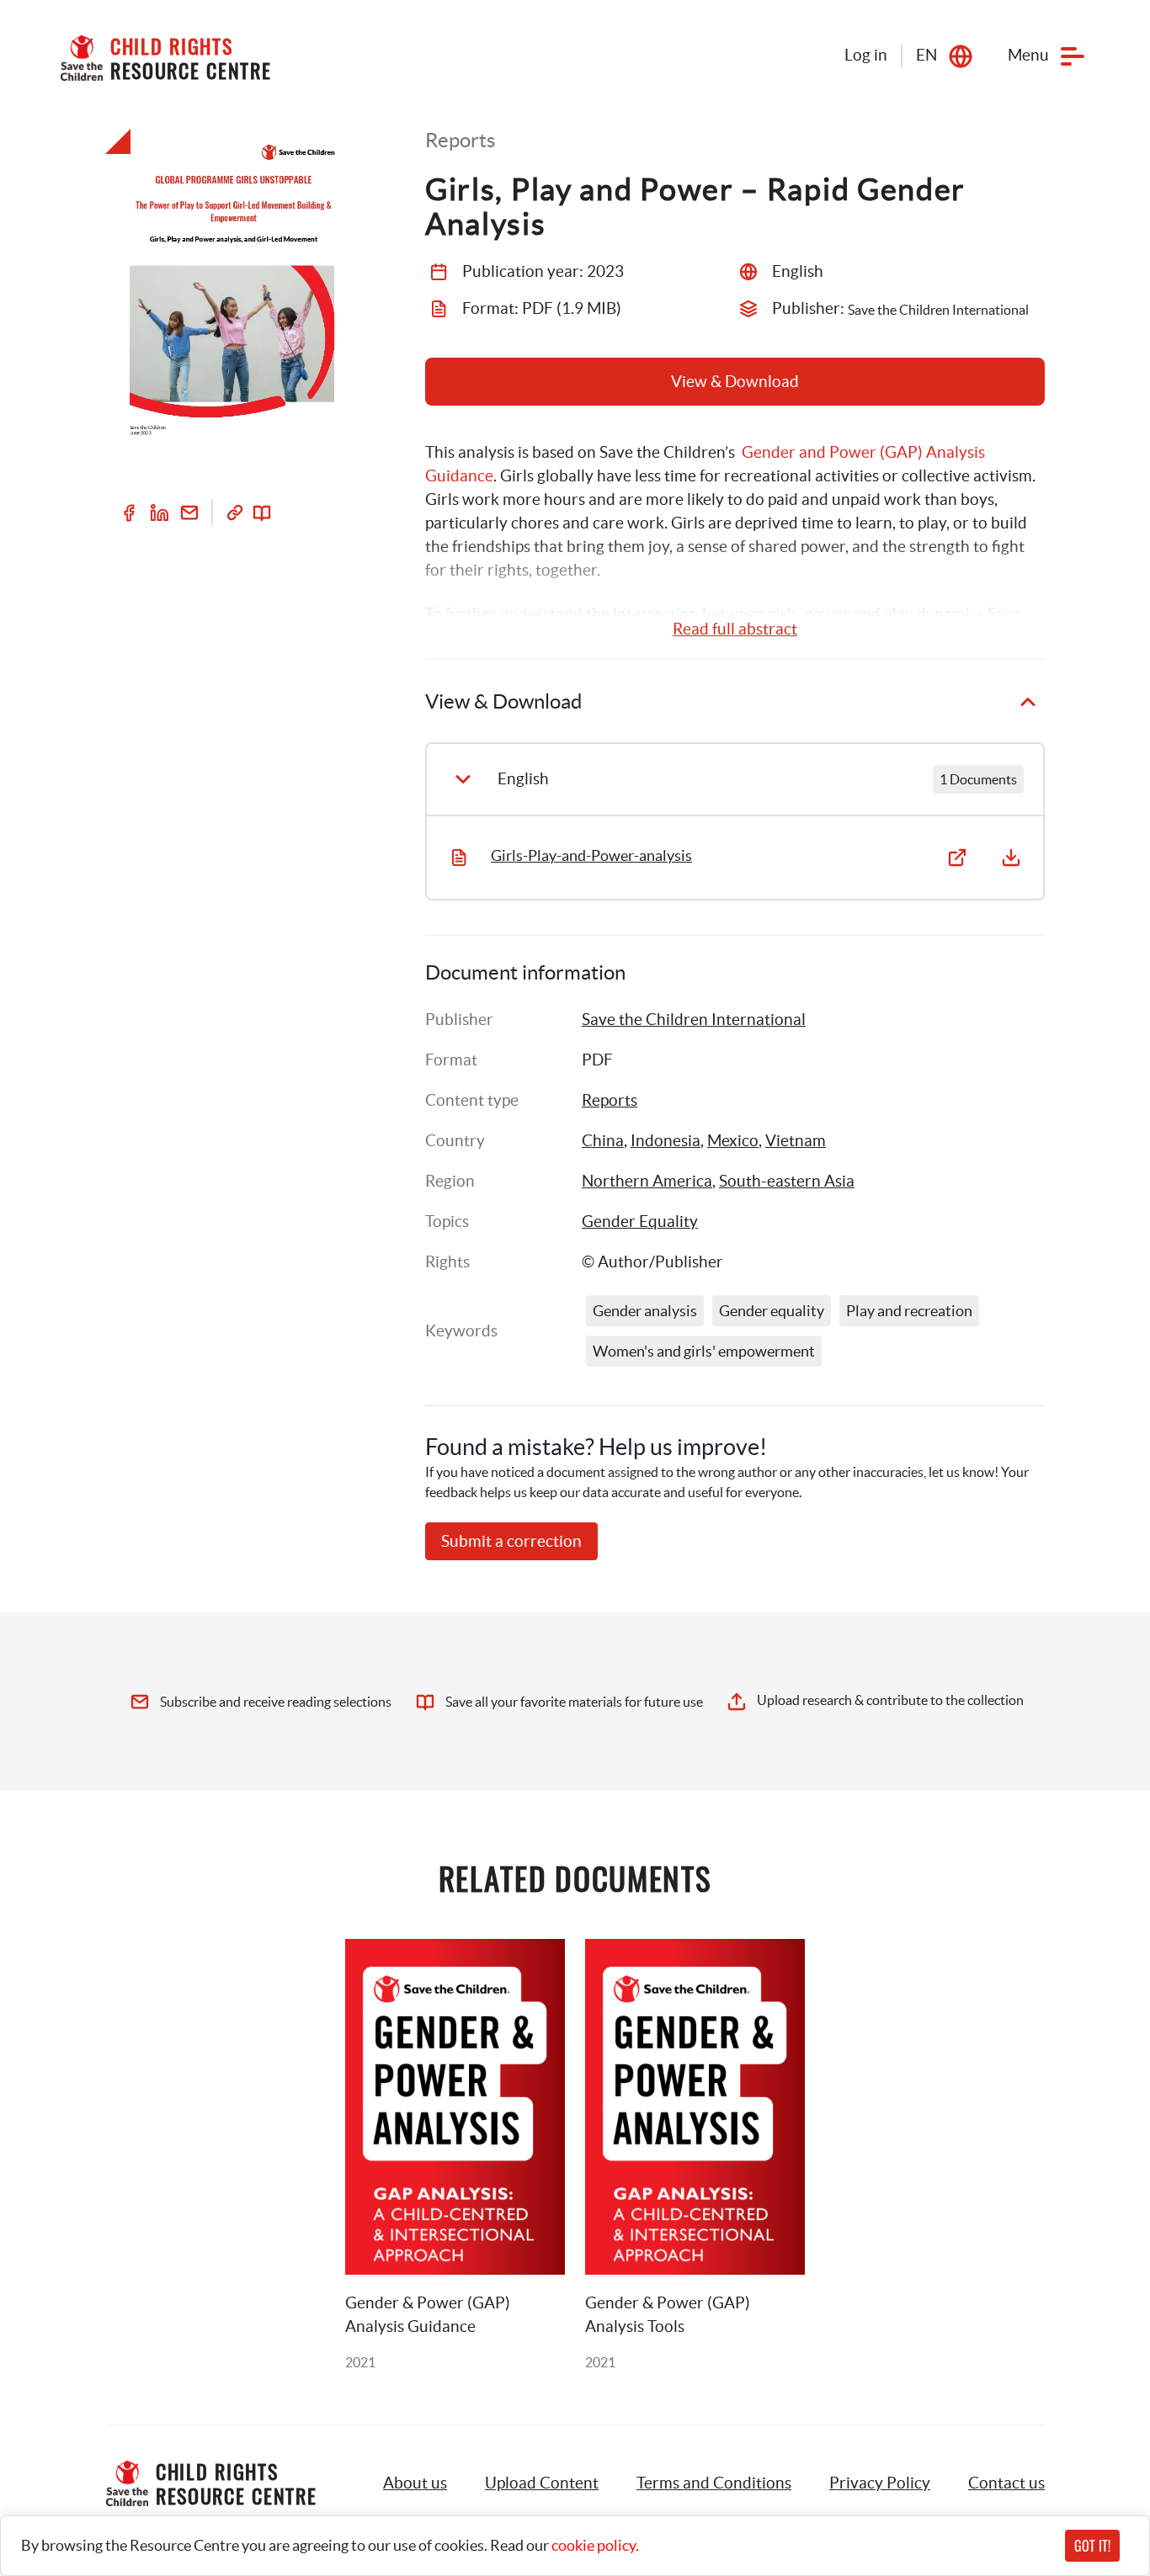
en (926, 55)
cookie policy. (595, 2545)
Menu (1028, 55)
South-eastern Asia (787, 1181)
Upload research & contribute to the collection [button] (890, 1700)
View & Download (735, 382)
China (603, 1141)
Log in (866, 55)
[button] (542, 2483)
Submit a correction (511, 1541)
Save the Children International (694, 1020)
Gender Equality (640, 1222)
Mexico (733, 1141)
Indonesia (666, 1141)
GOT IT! (1092, 2546)
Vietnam (796, 1141)
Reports (610, 1100)
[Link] (235, 513)
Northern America (647, 1181)
